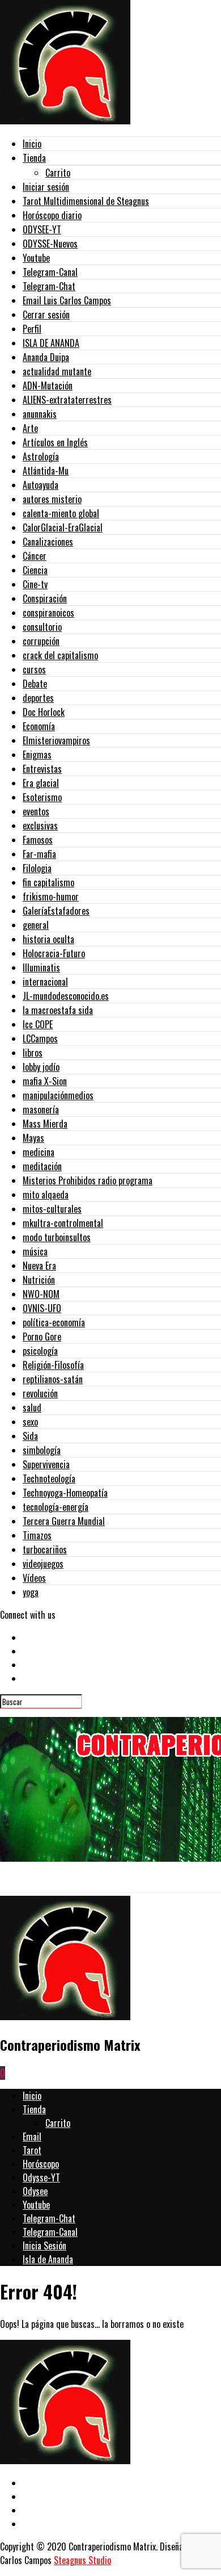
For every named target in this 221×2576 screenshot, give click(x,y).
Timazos (37, 1535)
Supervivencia (46, 1464)
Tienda (34, 158)
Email (32, 2137)
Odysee (35, 2191)
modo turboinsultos (57, 1237)
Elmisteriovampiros (56, 740)
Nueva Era (39, 1266)
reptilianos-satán (53, 1379)
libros (33, 1053)
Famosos (38, 840)
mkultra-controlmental (63, 1223)
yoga (31, 1592)
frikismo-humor (51, 897)
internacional (45, 982)
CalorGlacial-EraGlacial (63, 527)
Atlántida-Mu (46, 471)
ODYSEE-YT (42, 229)
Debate (35, 684)
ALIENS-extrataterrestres (67, 400)
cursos (34, 669)
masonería (41, 1109)
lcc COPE (38, 1024)
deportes (38, 698)
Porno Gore (42, 1337)
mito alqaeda (46, 1195)
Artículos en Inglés (55, 442)
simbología (42, 1450)
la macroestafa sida (58, 1010)
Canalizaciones (48, 542)
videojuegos (43, 1564)
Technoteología (49, 1478)
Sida (30, 1436)
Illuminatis (41, 967)
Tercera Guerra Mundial (64, 1521)
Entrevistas (42, 769)
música (35, 1251)
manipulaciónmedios (58, 1095)
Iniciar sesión (46, 187)
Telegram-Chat (49, 286)
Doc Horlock (44, 712)
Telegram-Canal (50, 272)
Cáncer (35, 556)
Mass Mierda (45, 1124)
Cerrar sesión (46, 315)
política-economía (54, 1322)
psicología (40, 1351)
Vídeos (34, 1578)
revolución (40, 1393)
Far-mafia (39, 854)
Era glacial (41, 783)
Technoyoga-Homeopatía (65, 1493)
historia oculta (48, 939)
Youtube (36, 258)
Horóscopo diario (52, 215)
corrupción (41, 641)
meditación (42, 1166)
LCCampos (40, 1038)
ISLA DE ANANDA (51, 343)
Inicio (32, 144)
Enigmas (37, 755)
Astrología (41, 456)
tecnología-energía (56, 1507)
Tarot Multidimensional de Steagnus (86, 201)
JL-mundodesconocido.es (66, 996)
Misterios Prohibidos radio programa (88, 1180)
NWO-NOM (41, 1294)
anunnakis (40, 414)
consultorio (42, 627)
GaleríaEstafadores (56, 911)
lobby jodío (41, 1067)
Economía (39, 726)
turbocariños (45, 1549)
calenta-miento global (61, 513)
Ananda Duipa (46, 357)
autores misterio (52, 499)
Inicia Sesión (44, 2246)
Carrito (58, 173)
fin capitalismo (48, 882)
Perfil (32, 329)
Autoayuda (41, 485)
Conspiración (45, 598)
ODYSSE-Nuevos (50, 244)
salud (32, 1408)
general (36, 925)
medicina (39, 1152)
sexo (30, 1422)
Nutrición (39, 1280)
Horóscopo (41, 2164)
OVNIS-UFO (42, 1308)
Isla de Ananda (48, 2259)
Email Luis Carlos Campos (67, 300)
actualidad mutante (57, 371)
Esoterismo (42, 797)
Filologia (37, 868)
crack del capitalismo (60, 655)
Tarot (32, 2150)
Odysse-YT (41, 2177)
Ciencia (35, 570)
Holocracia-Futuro (54, 953)
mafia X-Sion (45, 1081)
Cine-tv (35, 584)
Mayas (33, 1138)
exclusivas (40, 826)
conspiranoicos (48, 613)
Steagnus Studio (82, 2560)
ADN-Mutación (48, 386)
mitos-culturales (52, 1209)
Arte (30, 428)
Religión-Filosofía (53, 1365)
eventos (36, 811)
